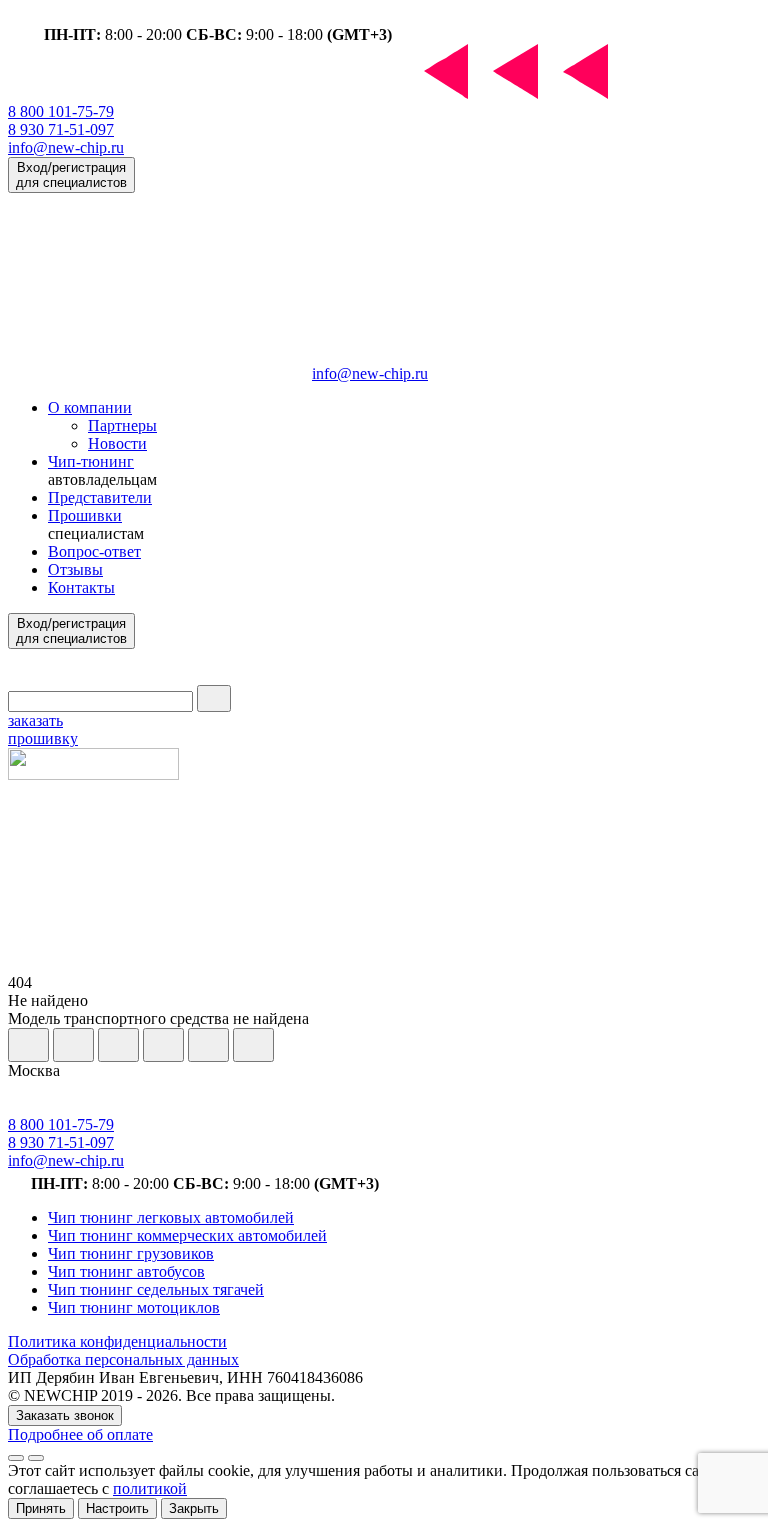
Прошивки (85, 515)
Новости (117, 443)
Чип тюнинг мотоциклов (134, 1307)
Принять (41, 1508)
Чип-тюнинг (91, 461)
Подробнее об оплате (80, 1434)
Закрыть (194, 1508)
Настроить (117, 1508)
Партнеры (122, 425)
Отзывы (75, 569)
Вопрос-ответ (94, 551)
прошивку (43, 729)
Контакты (81, 587)
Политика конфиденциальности (117, 1341)
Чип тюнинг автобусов (126, 1271)
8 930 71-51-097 (61, 129)
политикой (150, 1488)
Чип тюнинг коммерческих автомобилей (187, 1235)
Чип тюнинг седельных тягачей (156, 1289)
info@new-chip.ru (66, 147)
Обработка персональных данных (123, 1359)
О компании (90, 407)
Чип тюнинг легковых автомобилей (171, 1217)
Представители (100, 497)
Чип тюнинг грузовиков (131, 1253)
